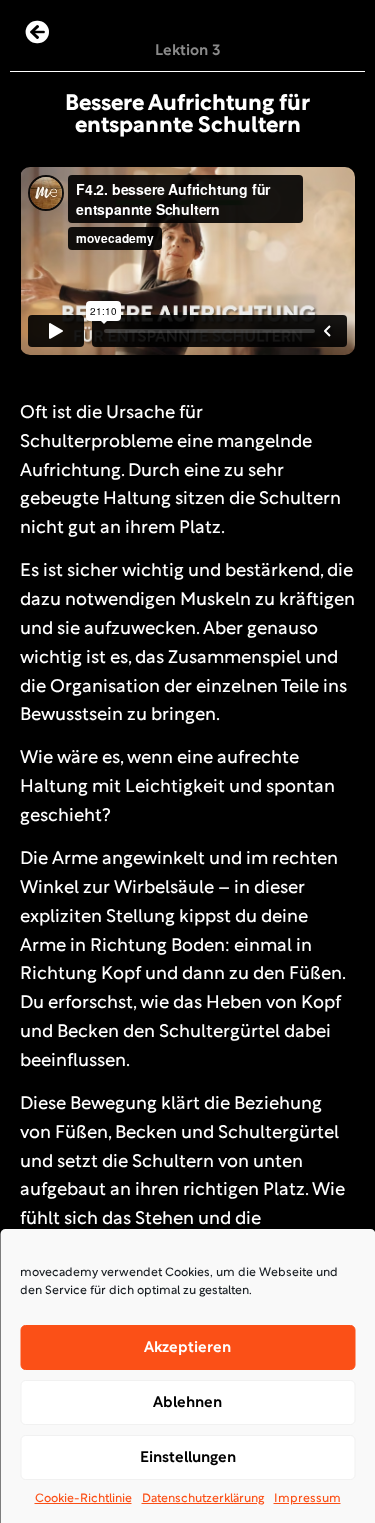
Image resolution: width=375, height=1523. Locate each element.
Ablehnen (187, 1403)
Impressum (307, 1499)
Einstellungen (188, 1458)
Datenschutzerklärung (203, 1499)
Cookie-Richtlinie (83, 1499)
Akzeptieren (187, 1348)
